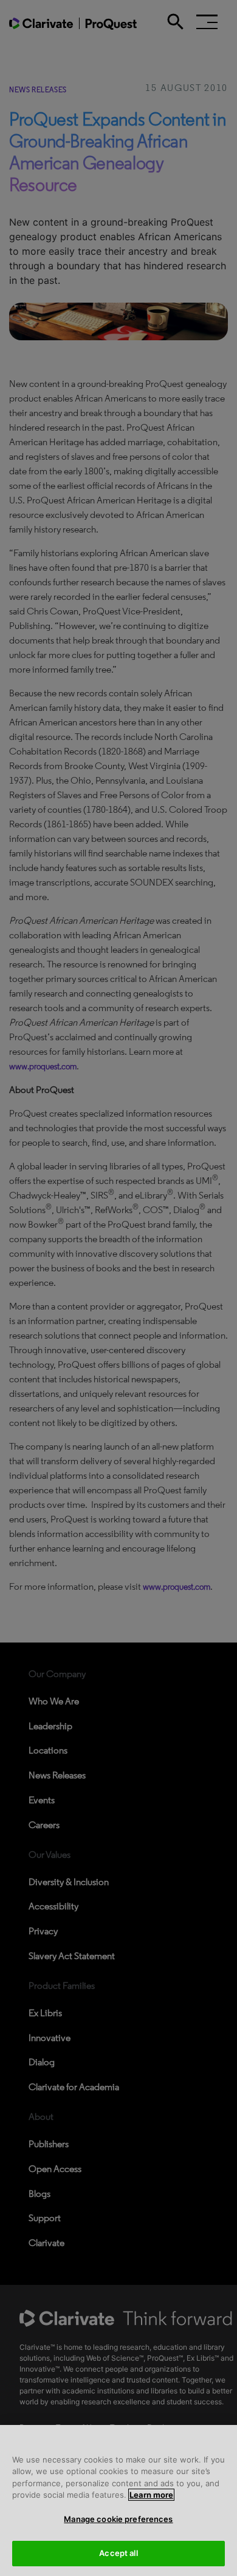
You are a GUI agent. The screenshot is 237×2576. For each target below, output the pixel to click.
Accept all (118, 2553)
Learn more (151, 2495)
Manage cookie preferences (118, 2519)
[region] (118, 2500)
